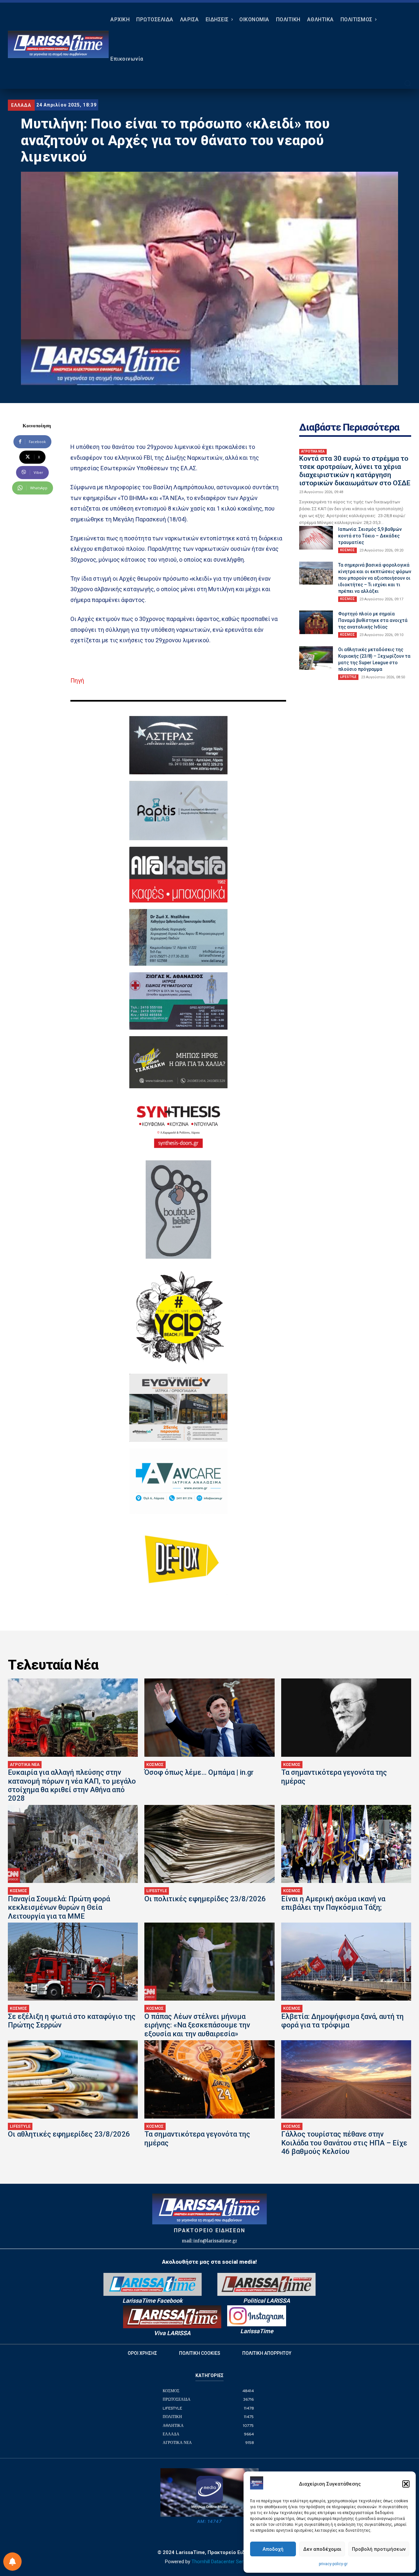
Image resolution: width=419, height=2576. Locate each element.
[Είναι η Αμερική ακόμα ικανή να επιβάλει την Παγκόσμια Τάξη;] (346, 1844)
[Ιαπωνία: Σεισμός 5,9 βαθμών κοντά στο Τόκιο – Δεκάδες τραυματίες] (316, 538)
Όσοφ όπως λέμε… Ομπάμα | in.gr (199, 1772)
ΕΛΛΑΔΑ (21, 105)
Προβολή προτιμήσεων (379, 2549)
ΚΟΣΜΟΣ (347, 550)
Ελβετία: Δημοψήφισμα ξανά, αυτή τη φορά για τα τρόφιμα (342, 2021)
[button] (406, 2484)
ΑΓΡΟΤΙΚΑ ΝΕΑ (313, 451)
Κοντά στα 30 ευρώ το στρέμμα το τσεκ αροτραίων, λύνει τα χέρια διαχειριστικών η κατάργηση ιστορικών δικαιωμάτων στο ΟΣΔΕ (355, 471)
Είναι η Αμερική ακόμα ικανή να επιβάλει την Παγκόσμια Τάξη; (333, 1903)
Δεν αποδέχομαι (322, 2549)
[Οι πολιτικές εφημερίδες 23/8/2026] (209, 1844)
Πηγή (77, 680)
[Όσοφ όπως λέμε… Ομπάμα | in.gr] (209, 1717)
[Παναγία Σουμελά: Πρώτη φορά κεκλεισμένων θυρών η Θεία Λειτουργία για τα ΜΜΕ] (73, 1844)
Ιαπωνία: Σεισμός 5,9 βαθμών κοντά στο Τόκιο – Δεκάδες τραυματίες (370, 536)
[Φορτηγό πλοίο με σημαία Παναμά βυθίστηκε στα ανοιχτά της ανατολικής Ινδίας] (316, 622)
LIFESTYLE (348, 677)
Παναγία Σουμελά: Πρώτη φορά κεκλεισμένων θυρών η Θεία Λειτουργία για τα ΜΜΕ (59, 1908)
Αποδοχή (273, 2549)
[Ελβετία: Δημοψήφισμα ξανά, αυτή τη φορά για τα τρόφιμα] (346, 1962)
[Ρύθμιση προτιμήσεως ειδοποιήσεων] (12, 2562)
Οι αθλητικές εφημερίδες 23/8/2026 (69, 2134)
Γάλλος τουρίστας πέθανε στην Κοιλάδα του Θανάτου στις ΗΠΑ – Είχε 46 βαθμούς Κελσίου (344, 2143)
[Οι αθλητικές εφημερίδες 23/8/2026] (73, 2079)
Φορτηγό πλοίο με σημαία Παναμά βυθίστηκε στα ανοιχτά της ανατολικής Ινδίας (373, 620)
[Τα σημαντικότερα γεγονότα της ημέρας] (346, 1717)
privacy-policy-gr (333, 2564)
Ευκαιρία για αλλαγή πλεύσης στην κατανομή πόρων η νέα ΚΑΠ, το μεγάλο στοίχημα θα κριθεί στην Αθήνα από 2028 (72, 1785)
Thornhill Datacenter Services (223, 2562)
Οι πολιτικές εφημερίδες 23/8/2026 (205, 1899)
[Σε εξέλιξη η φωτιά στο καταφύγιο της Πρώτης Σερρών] (73, 1962)
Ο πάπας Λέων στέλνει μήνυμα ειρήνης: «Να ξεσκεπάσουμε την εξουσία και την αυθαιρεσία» (197, 2025)
